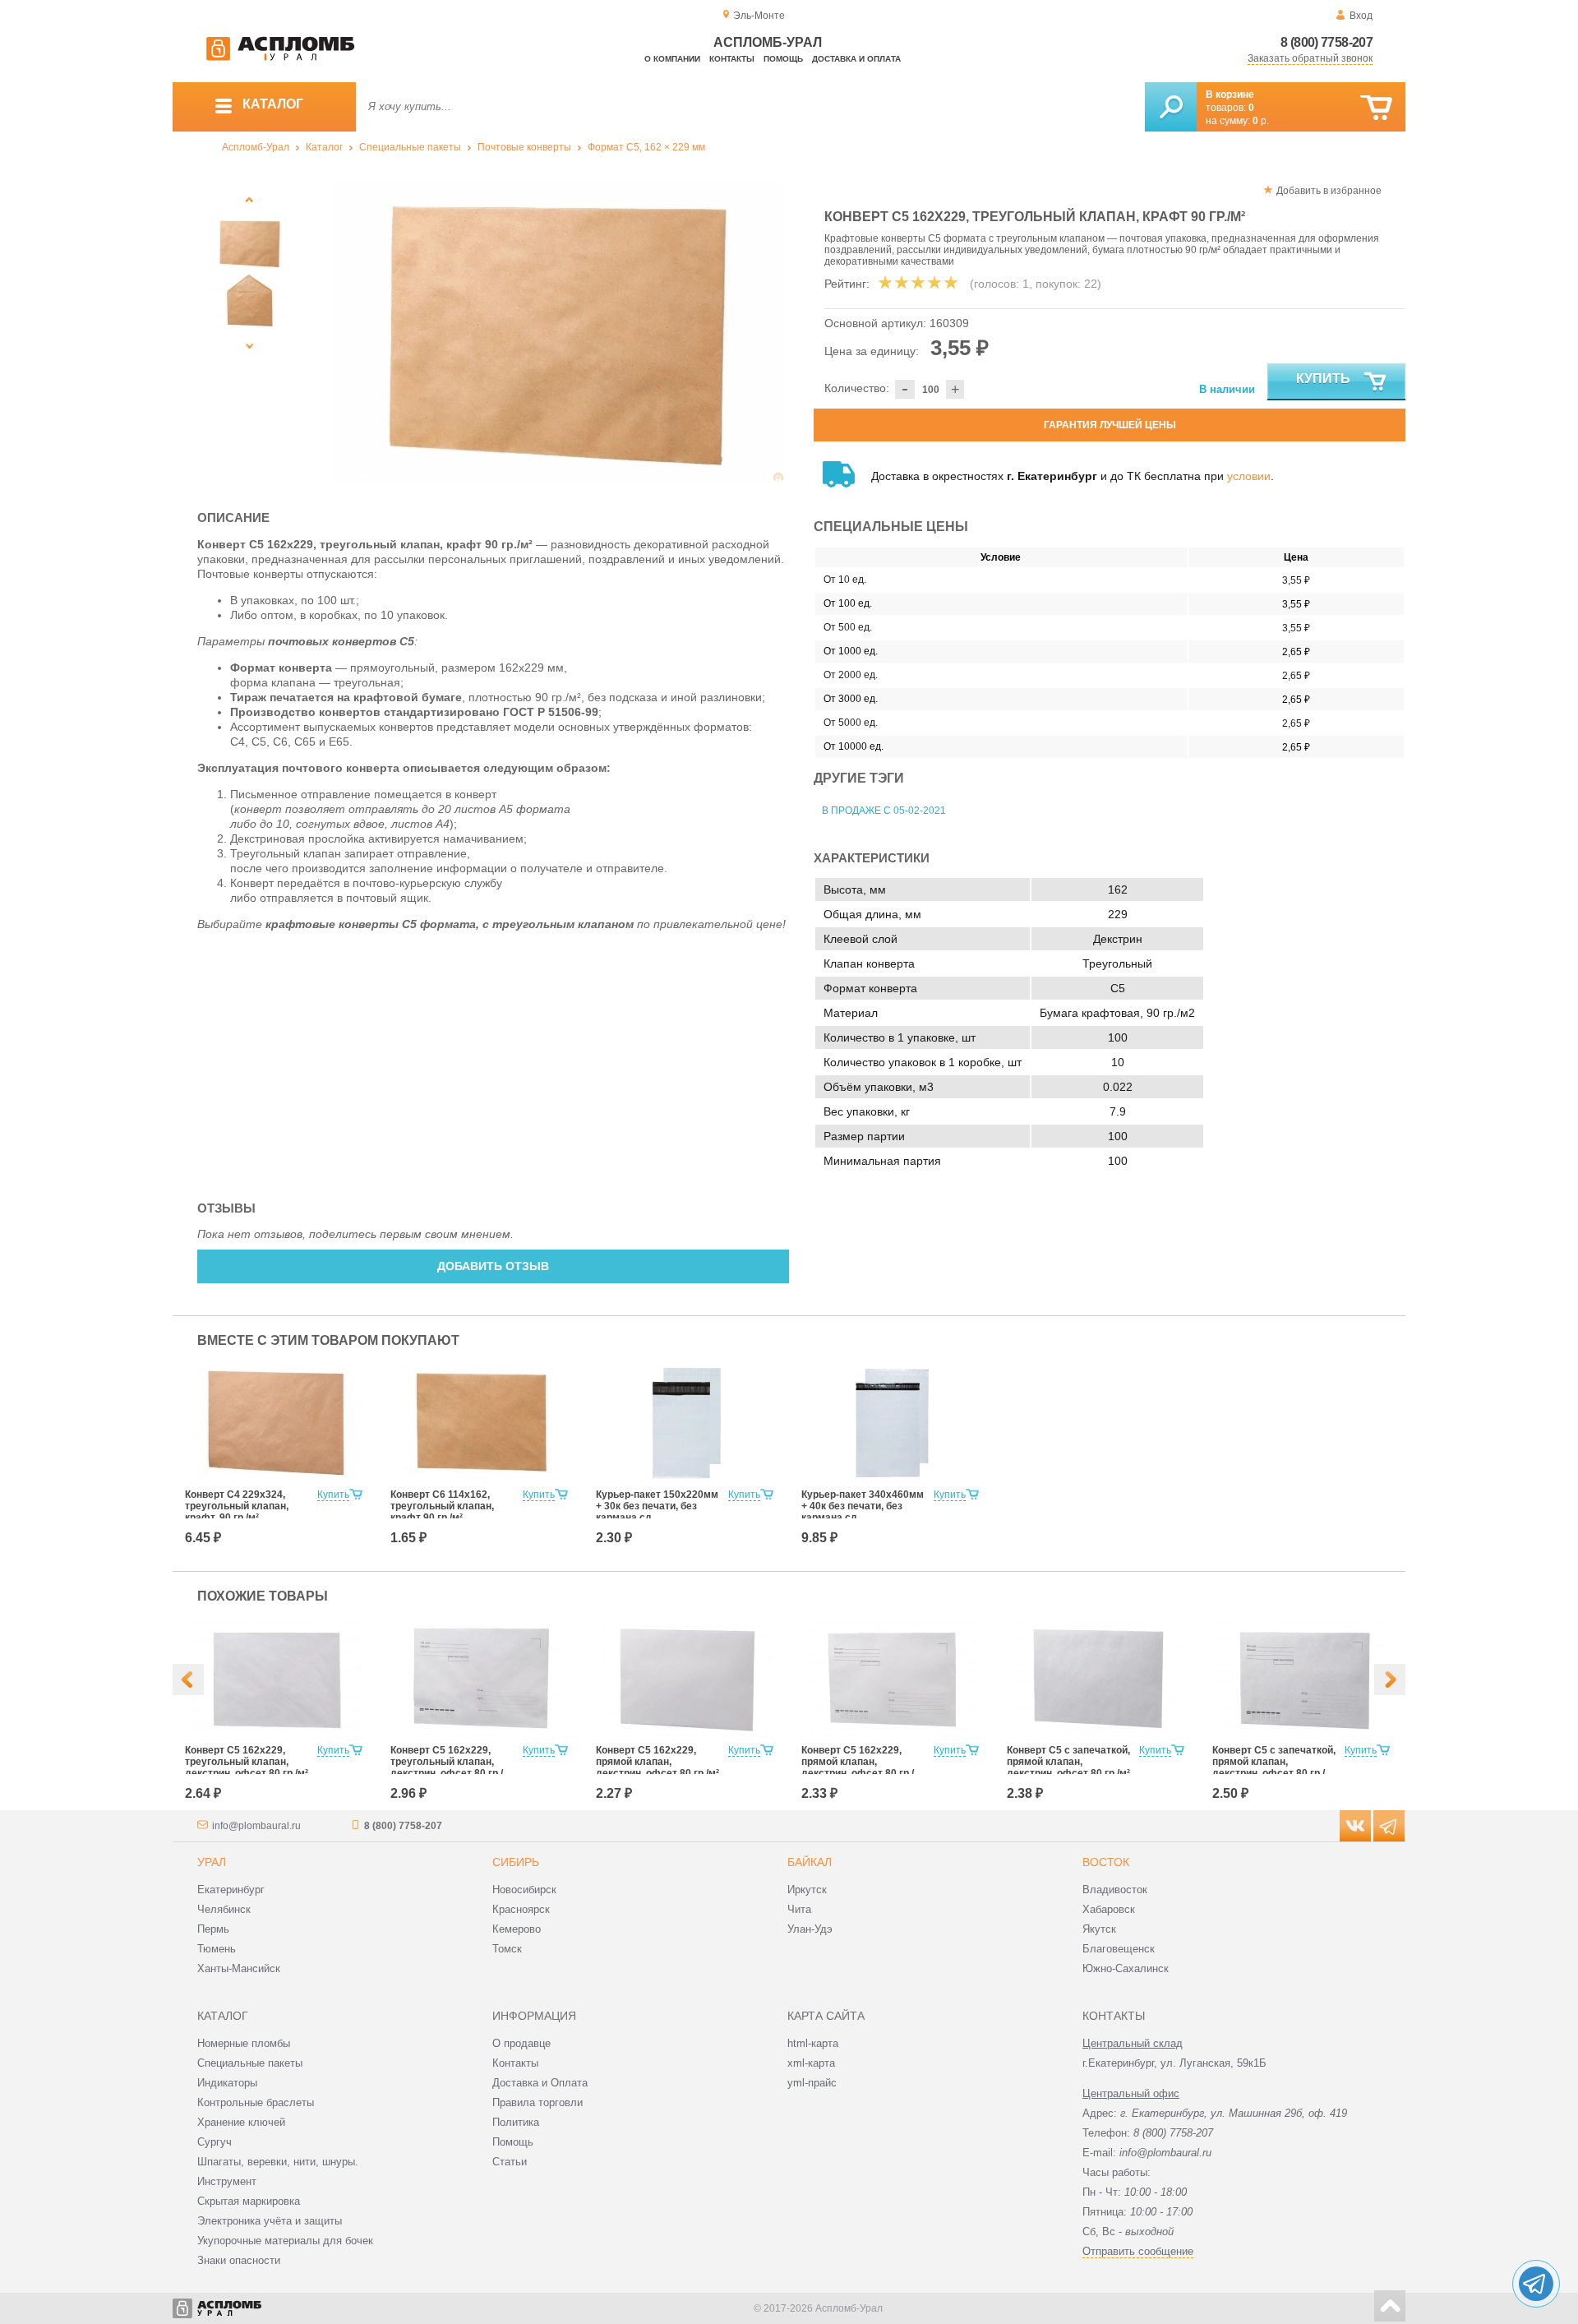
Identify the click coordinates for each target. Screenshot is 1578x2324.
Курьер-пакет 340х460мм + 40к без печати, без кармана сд (863, 1506)
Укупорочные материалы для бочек (285, 2241)
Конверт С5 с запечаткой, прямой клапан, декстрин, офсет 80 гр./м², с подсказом (1274, 1767)
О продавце (521, 2043)
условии (1249, 476)
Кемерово (517, 1929)
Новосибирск (524, 1890)
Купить (1323, 379)
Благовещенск (1119, 1949)
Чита (799, 1909)
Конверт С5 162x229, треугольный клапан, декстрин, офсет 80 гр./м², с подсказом (447, 1767)
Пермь (213, 1929)
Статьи (510, 2162)
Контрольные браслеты (256, 2102)
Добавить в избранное (1329, 191)
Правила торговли (538, 2102)
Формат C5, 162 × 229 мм (646, 147)
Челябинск (224, 1909)
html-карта (813, 2043)
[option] (558, 332)
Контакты (732, 59)
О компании (672, 59)
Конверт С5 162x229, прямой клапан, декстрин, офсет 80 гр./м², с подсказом (858, 1767)
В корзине (1230, 95)
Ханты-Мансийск (239, 1968)
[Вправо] (1390, 1679)
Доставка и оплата (856, 59)
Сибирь (516, 1862)
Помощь (783, 59)
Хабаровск (1109, 1909)
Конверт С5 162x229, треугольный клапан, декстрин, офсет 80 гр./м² (247, 1762)
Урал (212, 1862)
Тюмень (217, 1949)
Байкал (810, 1862)
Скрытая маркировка (249, 2201)
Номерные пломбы (244, 2043)
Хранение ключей (241, 2122)
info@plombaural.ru (256, 1826)
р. (1261, 121)
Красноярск (521, 1909)
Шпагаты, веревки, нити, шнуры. (278, 2162)
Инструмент (227, 2181)
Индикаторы (227, 2083)
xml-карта (811, 2063)
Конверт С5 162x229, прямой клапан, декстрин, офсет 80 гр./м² (657, 1762)
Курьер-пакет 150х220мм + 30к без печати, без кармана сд (657, 1506)
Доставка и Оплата (540, 2083)
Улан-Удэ (810, 1929)
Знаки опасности (239, 2260)
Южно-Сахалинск (1126, 1968)
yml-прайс (812, 2083)
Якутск (1099, 1929)
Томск (507, 1949)
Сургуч (215, 2142)
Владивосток (1115, 1890)
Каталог (324, 147)
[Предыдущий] (250, 199)
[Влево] (188, 1679)
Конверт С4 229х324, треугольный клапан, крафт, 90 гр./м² (237, 1506)
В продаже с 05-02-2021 (884, 811)
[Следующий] (250, 346)
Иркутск (807, 1890)
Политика (516, 2122)
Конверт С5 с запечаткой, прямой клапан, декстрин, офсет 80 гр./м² (1068, 1762)
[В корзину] (1376, 108)
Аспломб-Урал (256, 147)
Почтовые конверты (524, 147)
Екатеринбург (231, 1890)
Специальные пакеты (410, 147)
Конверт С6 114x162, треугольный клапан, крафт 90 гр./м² (442, 1506)
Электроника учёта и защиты (270, 2221)
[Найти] (1171, 107)
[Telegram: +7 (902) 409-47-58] (1536, 2284)
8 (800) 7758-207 (1327, 42)
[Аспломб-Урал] (280, 58)
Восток (1106, 1862)
